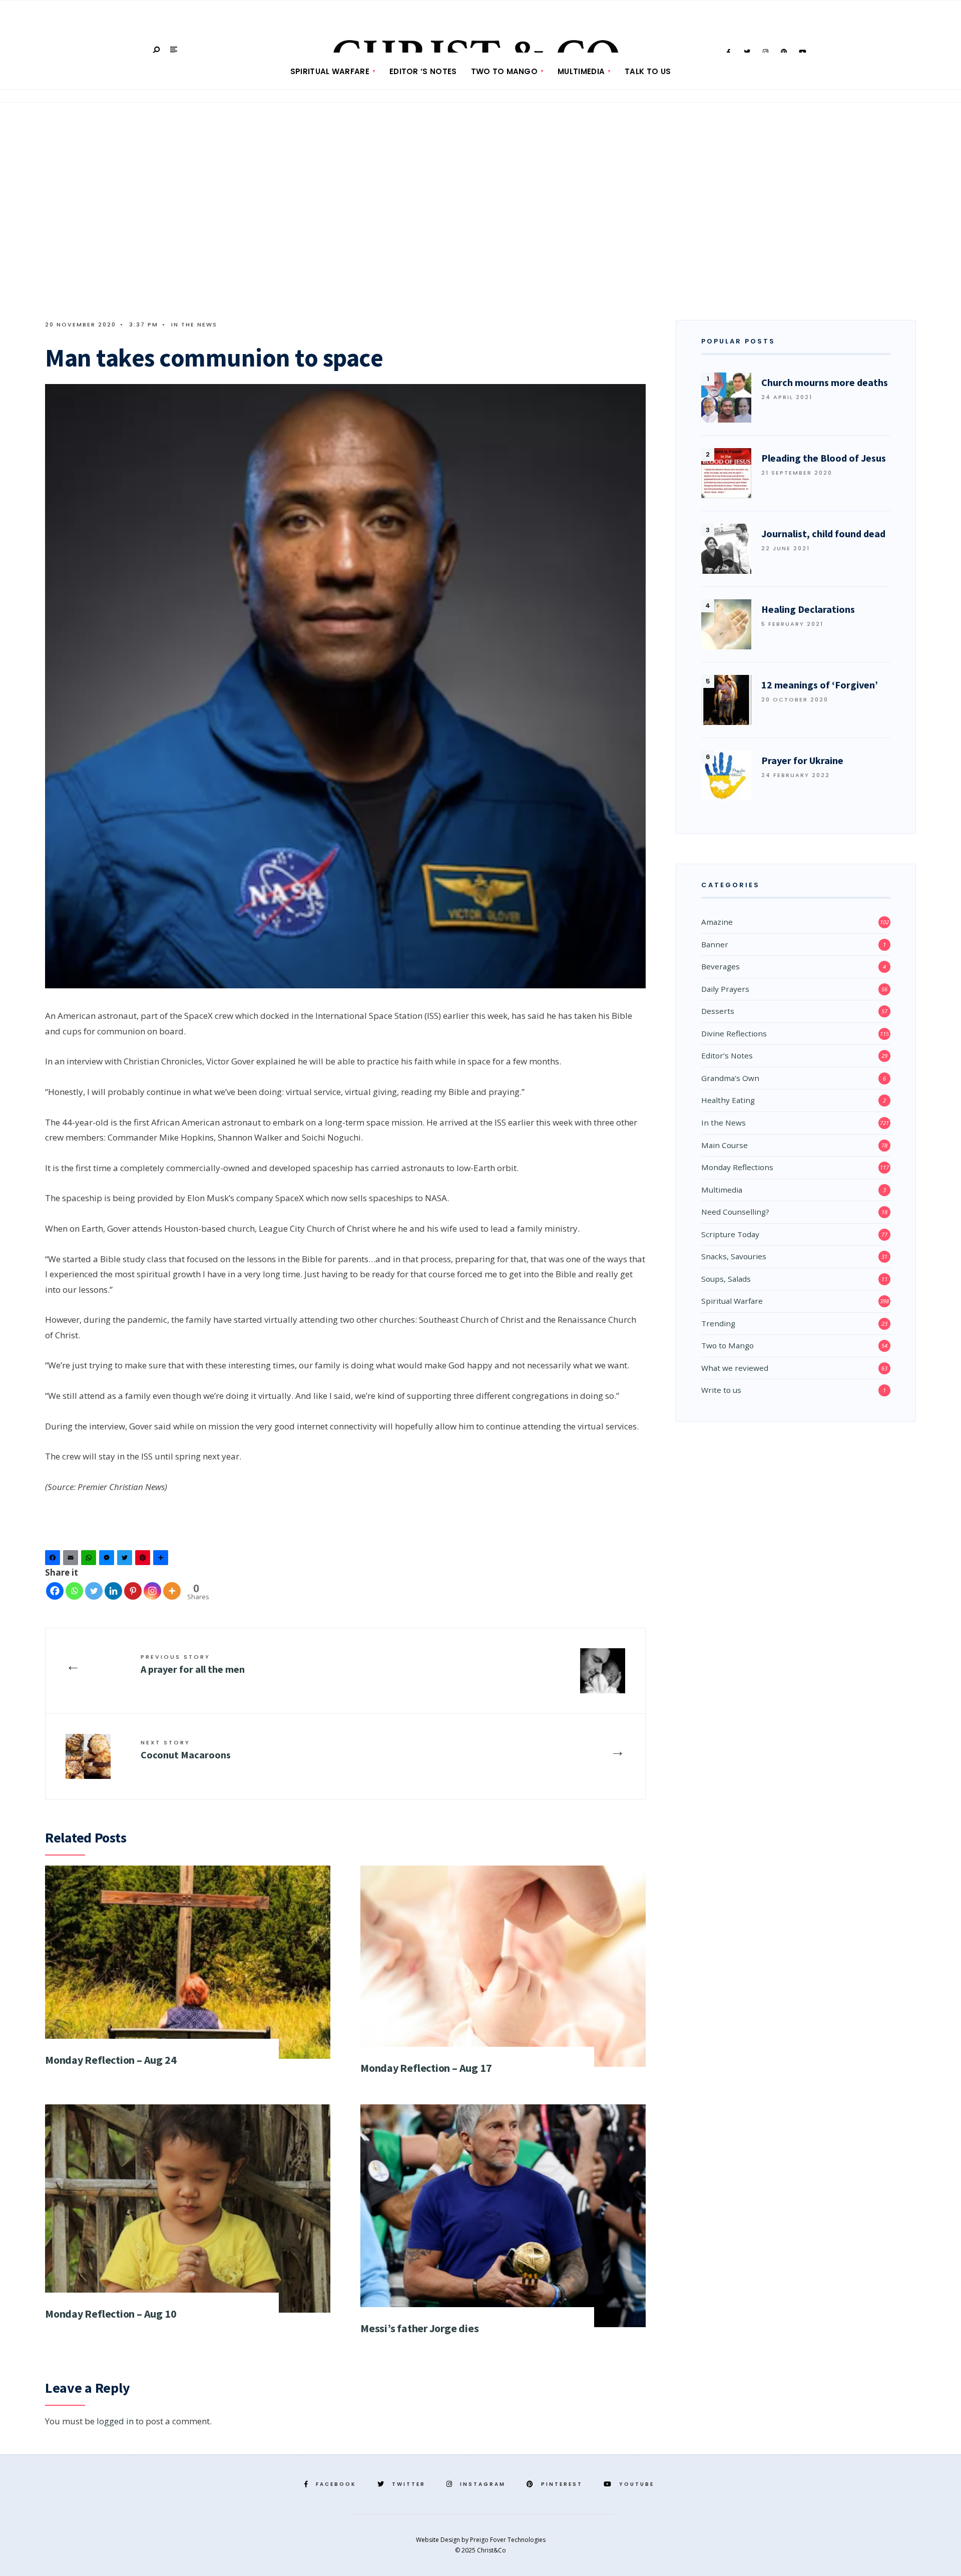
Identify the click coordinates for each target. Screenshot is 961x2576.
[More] (172, 1591)
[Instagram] (152, 1591)
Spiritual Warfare (330, 71)
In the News (194, 324)
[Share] (162, 1560)
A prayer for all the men (193, 1664)
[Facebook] (54, 1560)
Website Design (439, 2540)
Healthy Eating (728, 1100)
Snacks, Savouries (734, 1256)
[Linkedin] (113, 1591)
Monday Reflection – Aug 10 (111, 2314)
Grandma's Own (730, 1078)
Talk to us (648, 71)
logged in (115, 2421)
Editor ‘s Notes (423, 71)
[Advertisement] (480, 215)
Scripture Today (730, 1234)
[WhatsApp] (90, 1560)
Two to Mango (505, 71)
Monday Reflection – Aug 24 (111, 2060)
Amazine (717, 922)
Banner (715, 944)
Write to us (721, 1390)
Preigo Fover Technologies (508, 2540)
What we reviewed (735, 1368)
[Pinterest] (144, 1560)
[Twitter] (126, 1560)
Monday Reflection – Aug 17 (426, 2068)
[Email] (72, 1560)
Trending (718, 1323)
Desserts (718, 1011)
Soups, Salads (726, 1279)
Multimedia (581, 71)
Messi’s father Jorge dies (420, 2328)
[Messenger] (108, 1560)
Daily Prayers (725, 989)
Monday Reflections (737, 1167)
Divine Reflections (734, 1033)
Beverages (720, 966)
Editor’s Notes (727, 1055)
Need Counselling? (735, 1212)
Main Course (725, 1145)
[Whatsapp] (74, 1591)
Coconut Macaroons (186, 1750)
